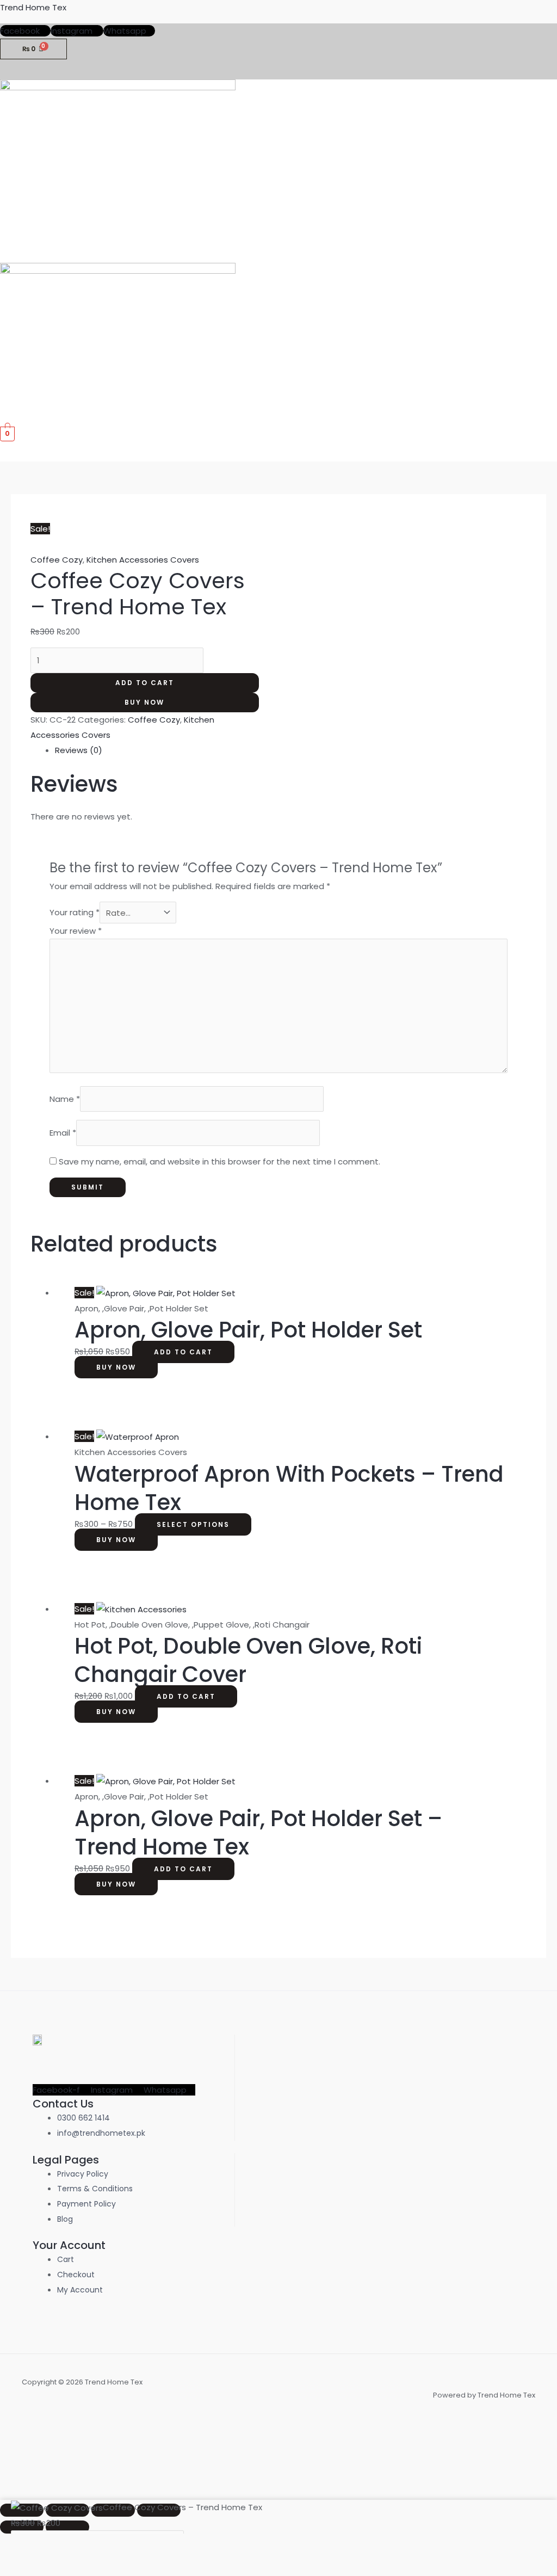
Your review (76, 931)
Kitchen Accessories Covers (143, 560)
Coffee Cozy (57, 560)
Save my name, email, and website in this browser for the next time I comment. (219, 1161)
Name (65, 1099)
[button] (548, 252)
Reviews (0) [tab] (79, 750)
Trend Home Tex (33, 7)
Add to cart (145, 683)
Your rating (75, 913)
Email (63, 1133)
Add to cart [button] (183, 1352)
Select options (193, 1524)
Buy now (144, 702)
